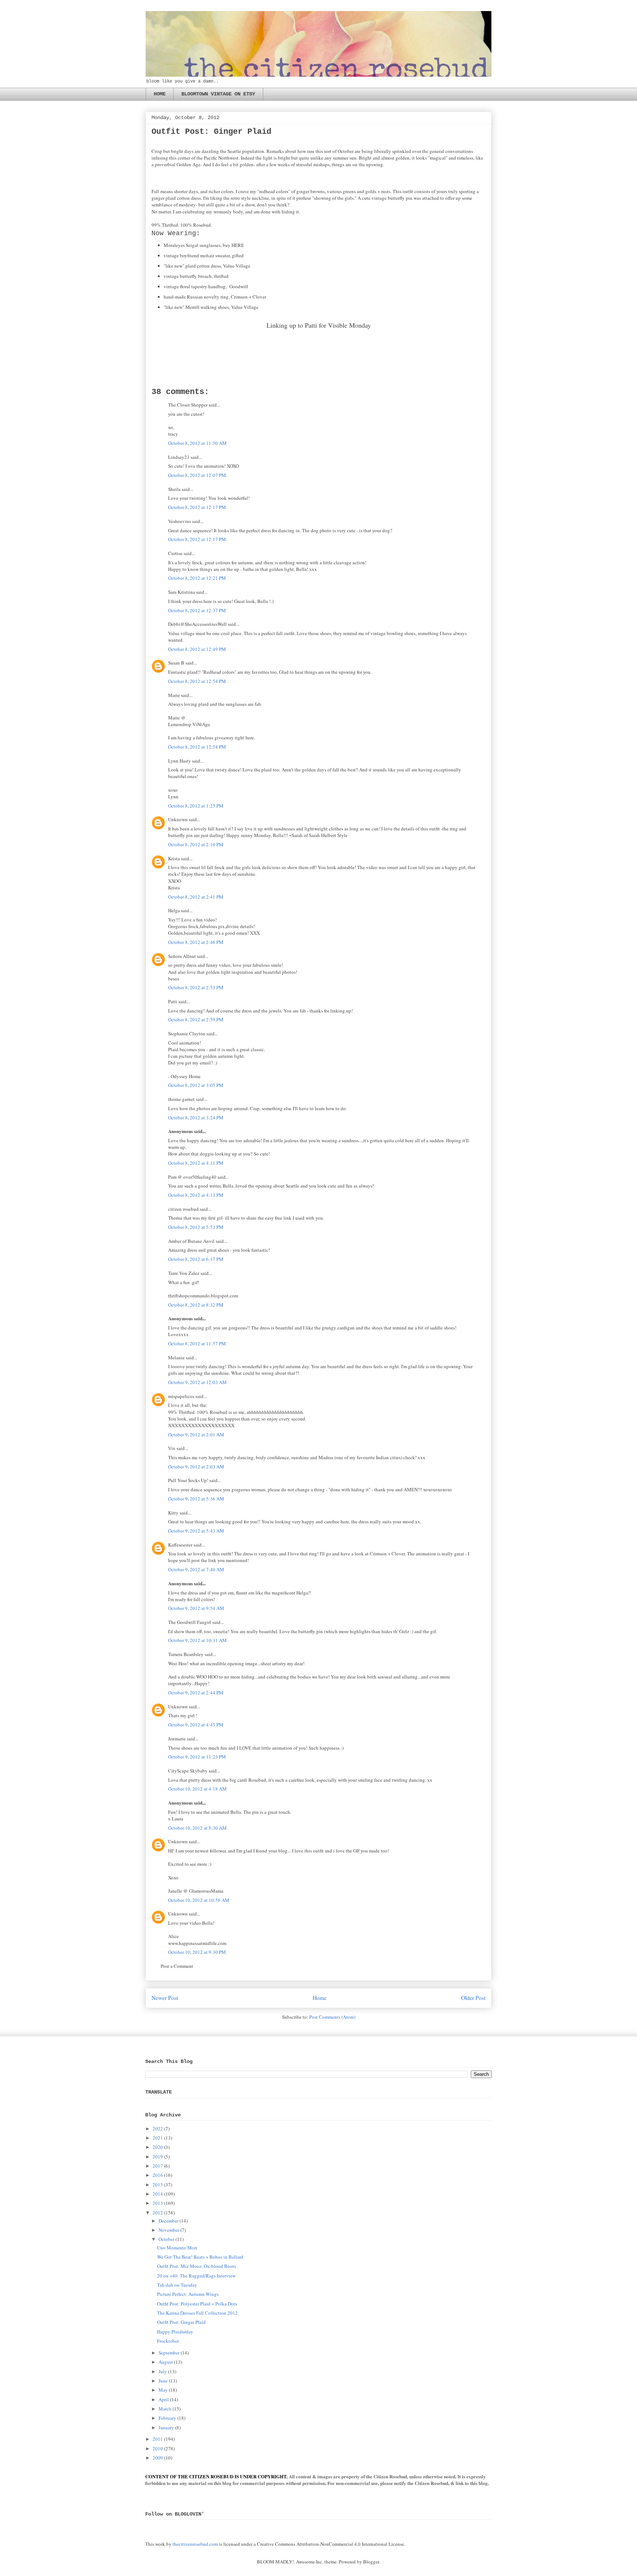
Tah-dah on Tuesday (177, 2285)
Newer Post (165, 1998)
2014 (158, 2194)
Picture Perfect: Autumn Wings (188, 2294)
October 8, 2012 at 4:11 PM (196, 1163)
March (165, 2409)
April (164, 2399)
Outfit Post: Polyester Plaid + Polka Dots (197, 2304)
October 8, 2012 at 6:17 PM (196, 1259)
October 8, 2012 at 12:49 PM (197, 649)
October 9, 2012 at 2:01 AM (196, 1435)
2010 (158, 2448)
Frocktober (168, 2341)
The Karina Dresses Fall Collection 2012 (197, 2313)
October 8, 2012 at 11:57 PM (197, 1343)
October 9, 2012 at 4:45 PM (196, 1725)
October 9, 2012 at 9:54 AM (196, 1608)
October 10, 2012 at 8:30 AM (197, 1828)
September (169, 2353)
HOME (160, 94)
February (167, 2418)
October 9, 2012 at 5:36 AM (196, 1499)
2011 (158, 2439)
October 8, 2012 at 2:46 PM (196, 942)
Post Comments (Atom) (332, 2017)
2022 (158, 2129)
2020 (158, 2147)
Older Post (473, 1998)
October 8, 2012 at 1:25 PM (196, 806)
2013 (158, 2203)
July (163, 2371)
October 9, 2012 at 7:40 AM (196, 1569)
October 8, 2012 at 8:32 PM (196, 1305)
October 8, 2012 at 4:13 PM (196, 1195)
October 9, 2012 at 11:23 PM (197, 1757)
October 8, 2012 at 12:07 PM (197, 475)
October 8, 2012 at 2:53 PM (196, 987)
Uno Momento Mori (177, 2248)
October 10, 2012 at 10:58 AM (199, 1900)
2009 (158, 2458)
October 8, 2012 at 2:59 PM (196, 1019)
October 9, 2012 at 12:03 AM (197, 1382)
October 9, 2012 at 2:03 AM (196, 1467)
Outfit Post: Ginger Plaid (181, 2322)
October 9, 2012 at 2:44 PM (196, 1693)
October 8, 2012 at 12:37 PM (197, 610)
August (166, 2362)
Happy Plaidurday (175, 2332)
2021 (158, 2138)
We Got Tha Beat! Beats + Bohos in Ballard (200, 2257)
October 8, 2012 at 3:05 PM (196, 1085)
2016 (158, 2175)
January (166, 2427)
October (166, 2239)
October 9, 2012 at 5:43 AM (196, 1531)
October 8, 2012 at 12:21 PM (197, 578)
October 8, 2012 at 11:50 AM (197, 443)
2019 (158, 2157)
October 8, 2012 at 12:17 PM (197, 507)
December (168, 2221)
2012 (158, 2213)
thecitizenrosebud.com (195, 2544)
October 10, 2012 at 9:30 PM (197, 1952)
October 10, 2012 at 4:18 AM (197, 1789)
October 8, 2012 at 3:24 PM (196, 1118)
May (163, 2390)
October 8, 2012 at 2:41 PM (196, 897)
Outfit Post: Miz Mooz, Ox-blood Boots (196, 2266)
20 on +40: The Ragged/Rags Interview (196, 2276)
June (163, 2381)
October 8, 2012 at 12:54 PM (197, 681)
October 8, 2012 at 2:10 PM (196, 844)
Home (320, 1998)
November (169, 2230)
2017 (158, 2166)
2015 (158, 2185)
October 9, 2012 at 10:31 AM (197, 1640)
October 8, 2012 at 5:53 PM (196, 1227)
